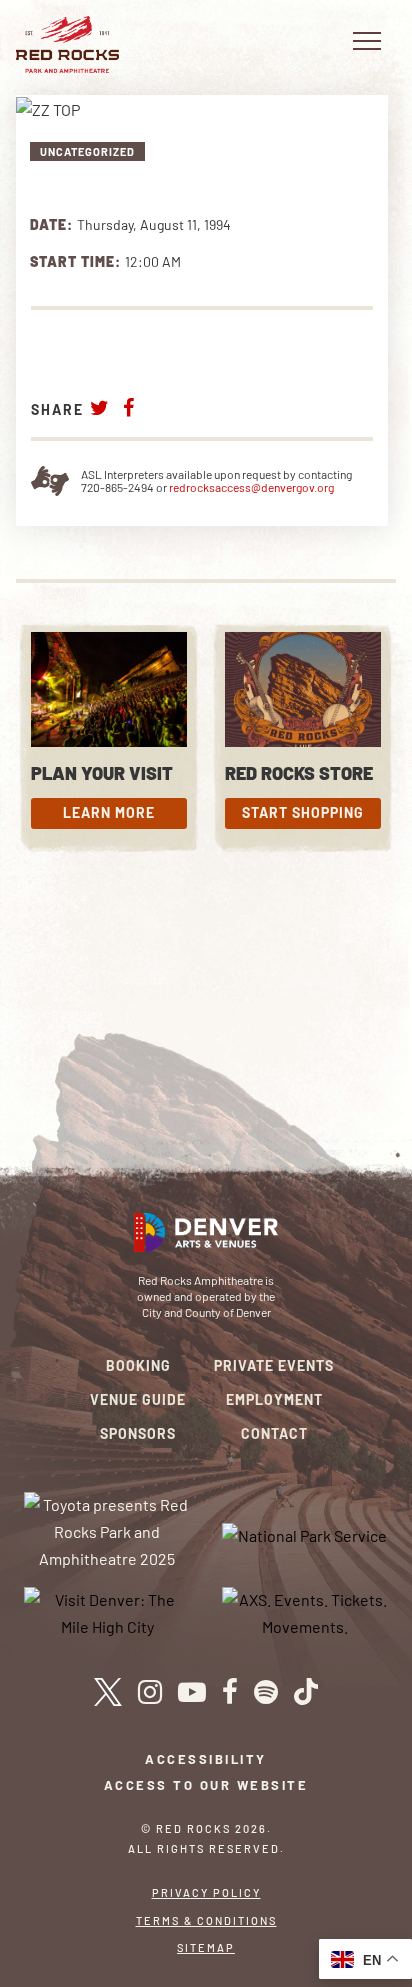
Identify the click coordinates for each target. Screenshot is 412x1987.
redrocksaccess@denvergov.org (251, 487)
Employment (274, 1399)
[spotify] (266, 1692)
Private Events (274, 1365)
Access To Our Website (206, 1785)
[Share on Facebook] (129, 407)
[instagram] (150, 1692)
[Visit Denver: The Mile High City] (107, 1611)
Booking (138, 1365)
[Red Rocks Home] (67, 44)
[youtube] (192, 1692)
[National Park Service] (304, 1533)
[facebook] (230, 1692)
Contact (274, 1433)
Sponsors (138, 1433)
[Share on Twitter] (100, 407)
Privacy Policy (206, 1892)
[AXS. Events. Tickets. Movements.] (305, 1611)
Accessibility (206, 1759)
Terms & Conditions (206, 1920)
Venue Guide (138, 1399)
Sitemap (206, 1947)
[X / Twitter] (107, 1692)
